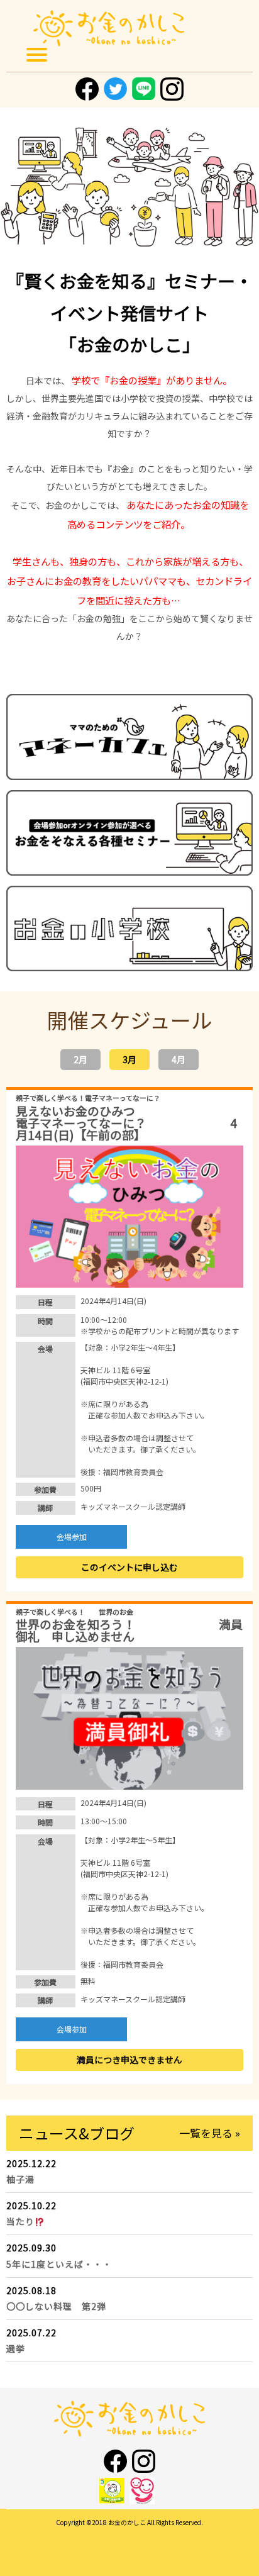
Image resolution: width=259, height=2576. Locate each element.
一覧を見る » (210, 2133)
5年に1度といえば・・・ (65, 2264)
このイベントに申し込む (129, 1567)
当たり (20, 2221)
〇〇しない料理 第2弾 (56, 2306)
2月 (80, 1059)
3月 (129, 1059)
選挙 (16, 2348)
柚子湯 (20, 2179)
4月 (179, 1059)
